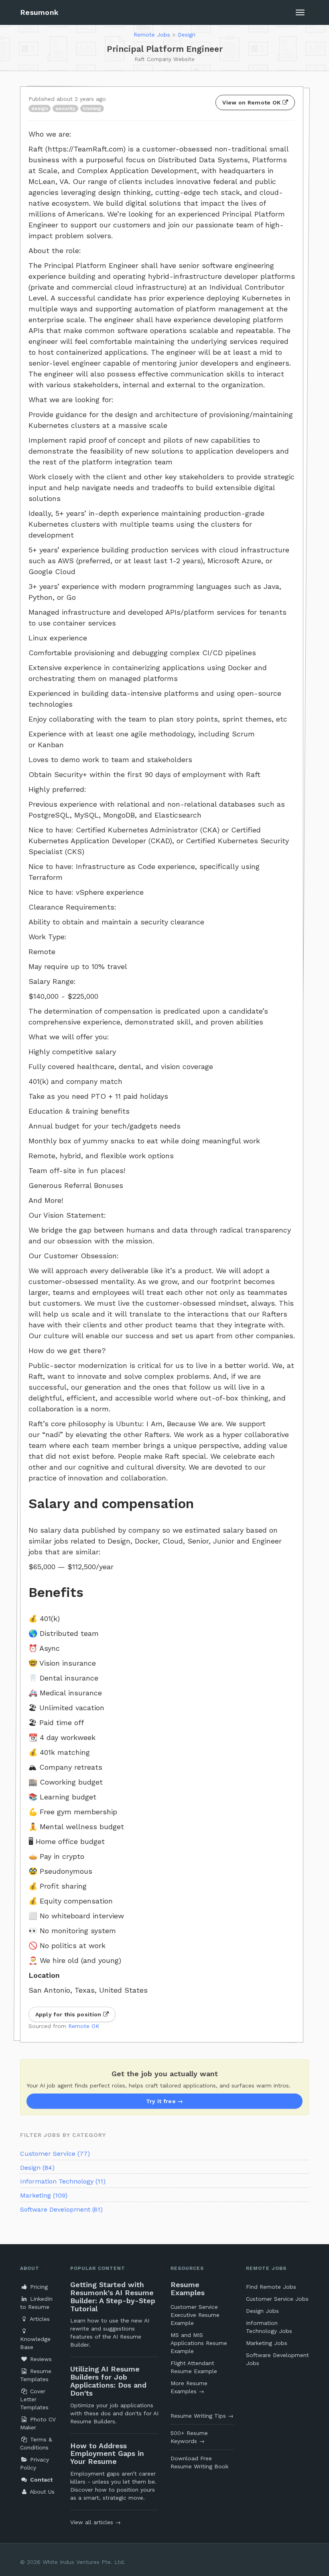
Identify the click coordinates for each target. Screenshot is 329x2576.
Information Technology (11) (63, 2181)
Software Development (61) (61, 2209)
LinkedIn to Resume (36, 2303)
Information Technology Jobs (269, 2327)
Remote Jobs (152, 35)
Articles (39, 2319)
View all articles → (95, 2522)
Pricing (38, 2287)
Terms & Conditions (36, 2443)
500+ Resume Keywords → (189, 2437)
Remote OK (84, 2026)
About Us (41, 2492)
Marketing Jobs (267, 2343)
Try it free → (165, 2101)
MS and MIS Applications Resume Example (199, 2343)
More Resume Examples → (189, 2387)
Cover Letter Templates (34, 2399)
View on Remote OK (252, 102)
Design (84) (37, 2168)
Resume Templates (36, 2375)
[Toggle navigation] (300, 12)
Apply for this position (69, 2014)
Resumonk (39, 12)
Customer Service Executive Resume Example (195, 2315)
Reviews (40, 2359)
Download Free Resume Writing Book (199, 2462)
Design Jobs (262, 2311)
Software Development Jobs (277, 2359)
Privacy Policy (35, 2464)
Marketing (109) (44, 2195)
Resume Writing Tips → (202, 2416)
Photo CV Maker (38, 2423)
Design (187, 35)
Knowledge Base (35, 2343)
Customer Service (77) (55, 2154)
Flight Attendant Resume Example (194, 2367)
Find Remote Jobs (271, 2287)
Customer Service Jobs (277, 2299)
